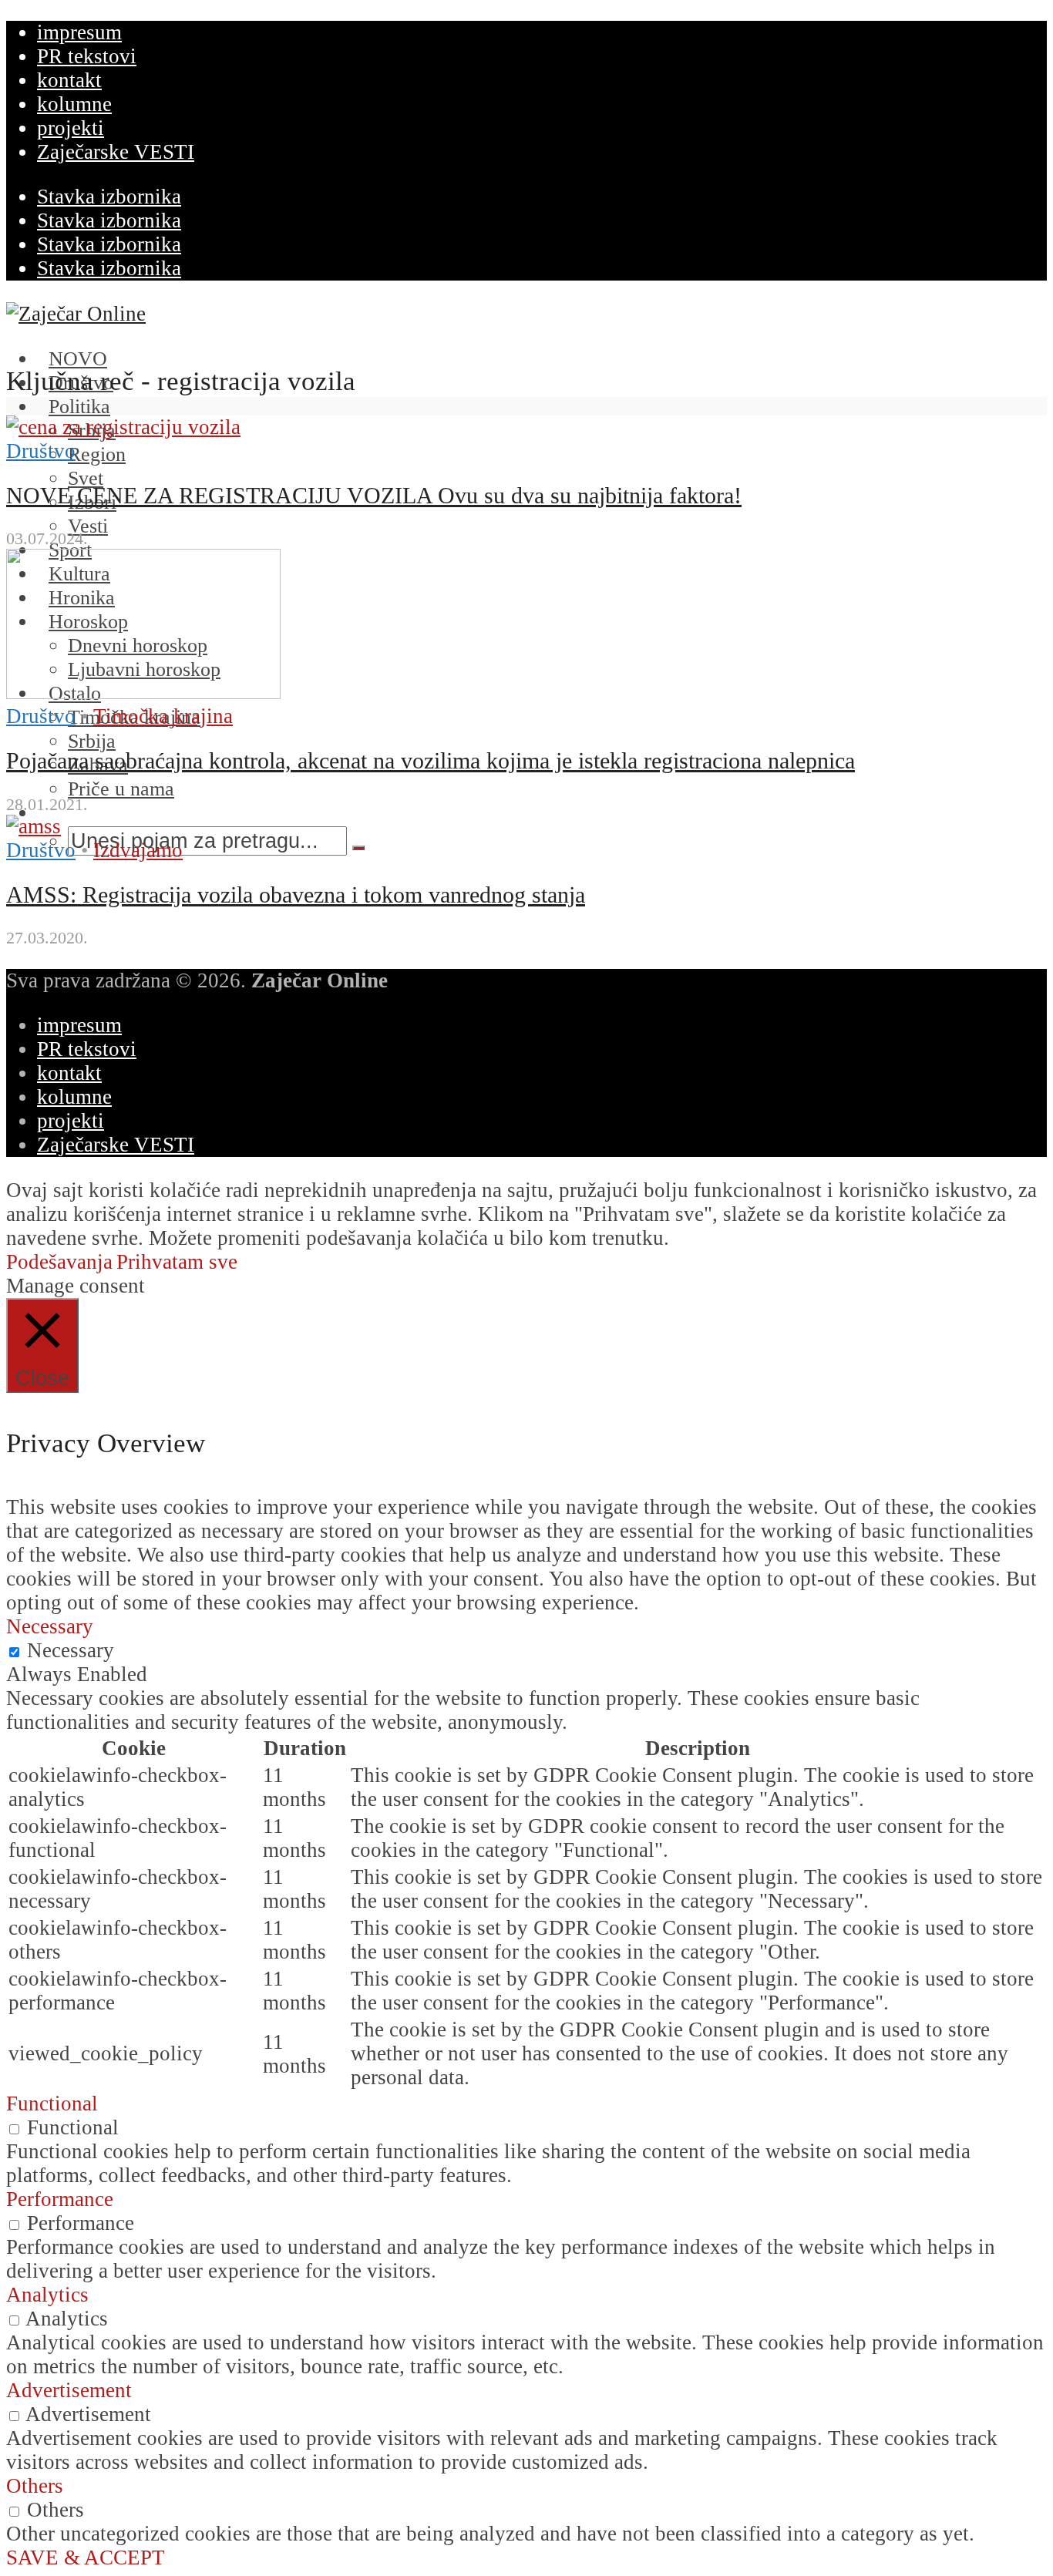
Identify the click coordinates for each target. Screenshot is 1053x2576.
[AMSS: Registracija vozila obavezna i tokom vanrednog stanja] (34, 826)
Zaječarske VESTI (116, 152)
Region (97, 454)
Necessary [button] (50, 1626)
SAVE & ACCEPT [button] (86, 2558)
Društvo (41, 451)
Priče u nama (121, 789)
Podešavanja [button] (59, 1262)
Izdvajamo (138, 850)
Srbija (92, 741)
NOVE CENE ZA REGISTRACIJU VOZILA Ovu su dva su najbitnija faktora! (374, 496)
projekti (71, 128)
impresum (79, 32)
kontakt (69, 80)
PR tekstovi (87, 56)
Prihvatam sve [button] (177, 1262)
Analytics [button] (47, 2295)
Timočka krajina (163, 716)
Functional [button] (52, 2104)
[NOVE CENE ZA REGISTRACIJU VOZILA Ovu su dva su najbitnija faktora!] (123, 427)
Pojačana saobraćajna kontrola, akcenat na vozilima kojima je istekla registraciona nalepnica (431, 761)
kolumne (74, 104)
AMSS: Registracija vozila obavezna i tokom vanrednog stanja (296, 895)
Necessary (71, 1650)
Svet (86, 478)
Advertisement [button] (69, 2390)
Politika (79, 407)
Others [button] (35, 2486)
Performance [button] (60, 2199)
